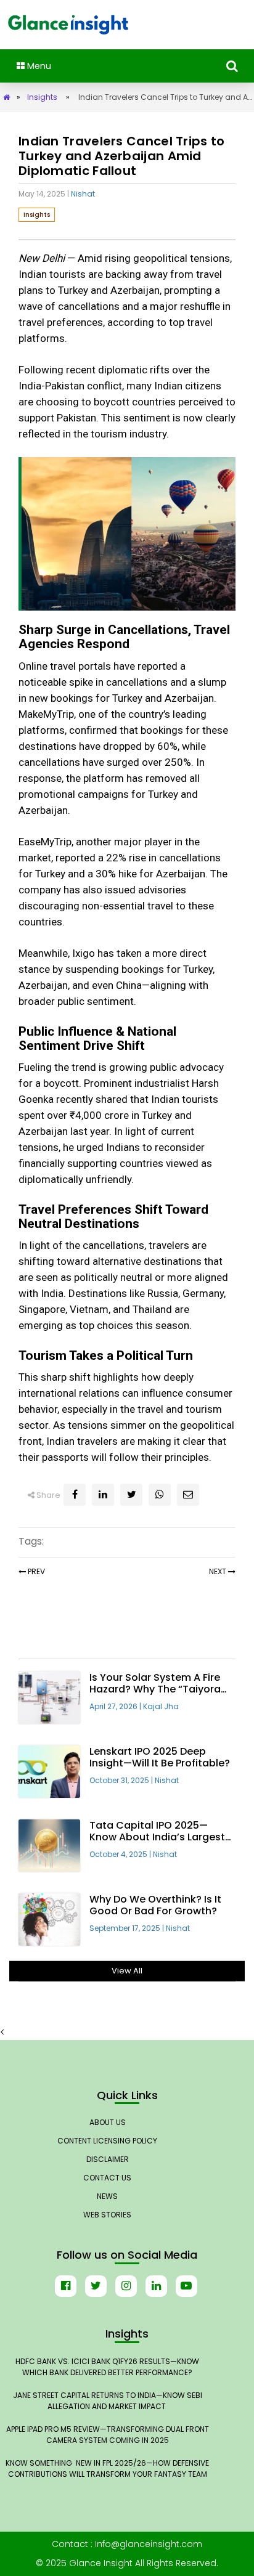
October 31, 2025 (122, 1780)
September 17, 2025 (128, 1928)
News (107, 2196)
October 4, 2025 (121, 1854)
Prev (35, 1571)
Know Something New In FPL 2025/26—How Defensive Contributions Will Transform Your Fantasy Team (107, 2468)
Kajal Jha (161, 1706)
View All (127, 1971)
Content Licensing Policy (107, 2141)
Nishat (83, 194)
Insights (42, 97)
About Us (108, 2122)
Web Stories (107, 2215)
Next (218, 1571)
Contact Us (107, 2178)
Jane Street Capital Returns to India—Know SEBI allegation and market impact (108, 2401)
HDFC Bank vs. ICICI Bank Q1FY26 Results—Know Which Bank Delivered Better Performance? (107, 2367)
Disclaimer (108, 2159)
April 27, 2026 (116, 1706)
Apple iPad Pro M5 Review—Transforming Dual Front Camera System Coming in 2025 (108, 2435)
